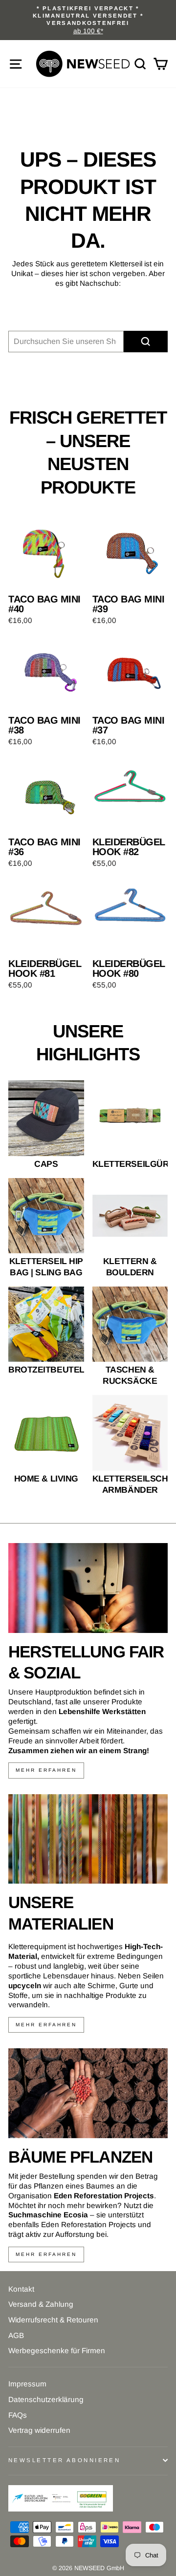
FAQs (18, 2415)
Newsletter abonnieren (64, 2460)
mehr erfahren (46, 1770)
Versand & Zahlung (41, 2304)
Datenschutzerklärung (46, 2399)
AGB (16, 2335)
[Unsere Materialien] (88, 1839)
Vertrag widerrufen (39, 2430)
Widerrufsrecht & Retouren (53, 2320)
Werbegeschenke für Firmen (57, 2351)
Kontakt (21, 2289)
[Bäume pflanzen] (88, 2093)
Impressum (27, 2384)
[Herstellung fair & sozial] (88, 1588)
